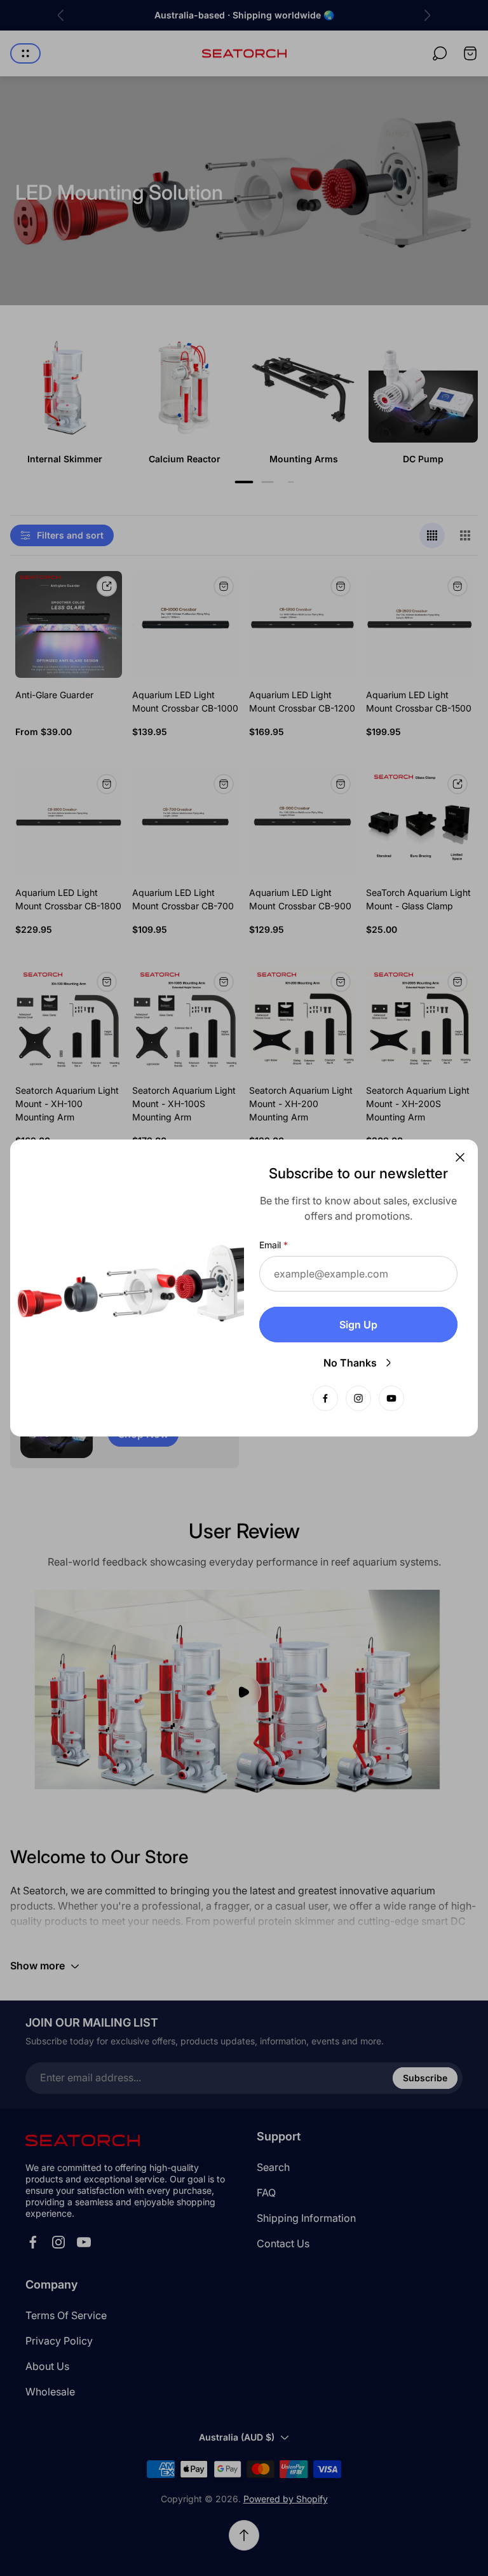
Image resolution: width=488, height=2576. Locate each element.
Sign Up (358, 1325)
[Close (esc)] (460, 1157)
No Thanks (350, 1363)
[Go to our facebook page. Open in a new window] (325, 1398)
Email (270, 1245)
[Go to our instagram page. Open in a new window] (358, 1398)
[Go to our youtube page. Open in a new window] (391, 1398)
